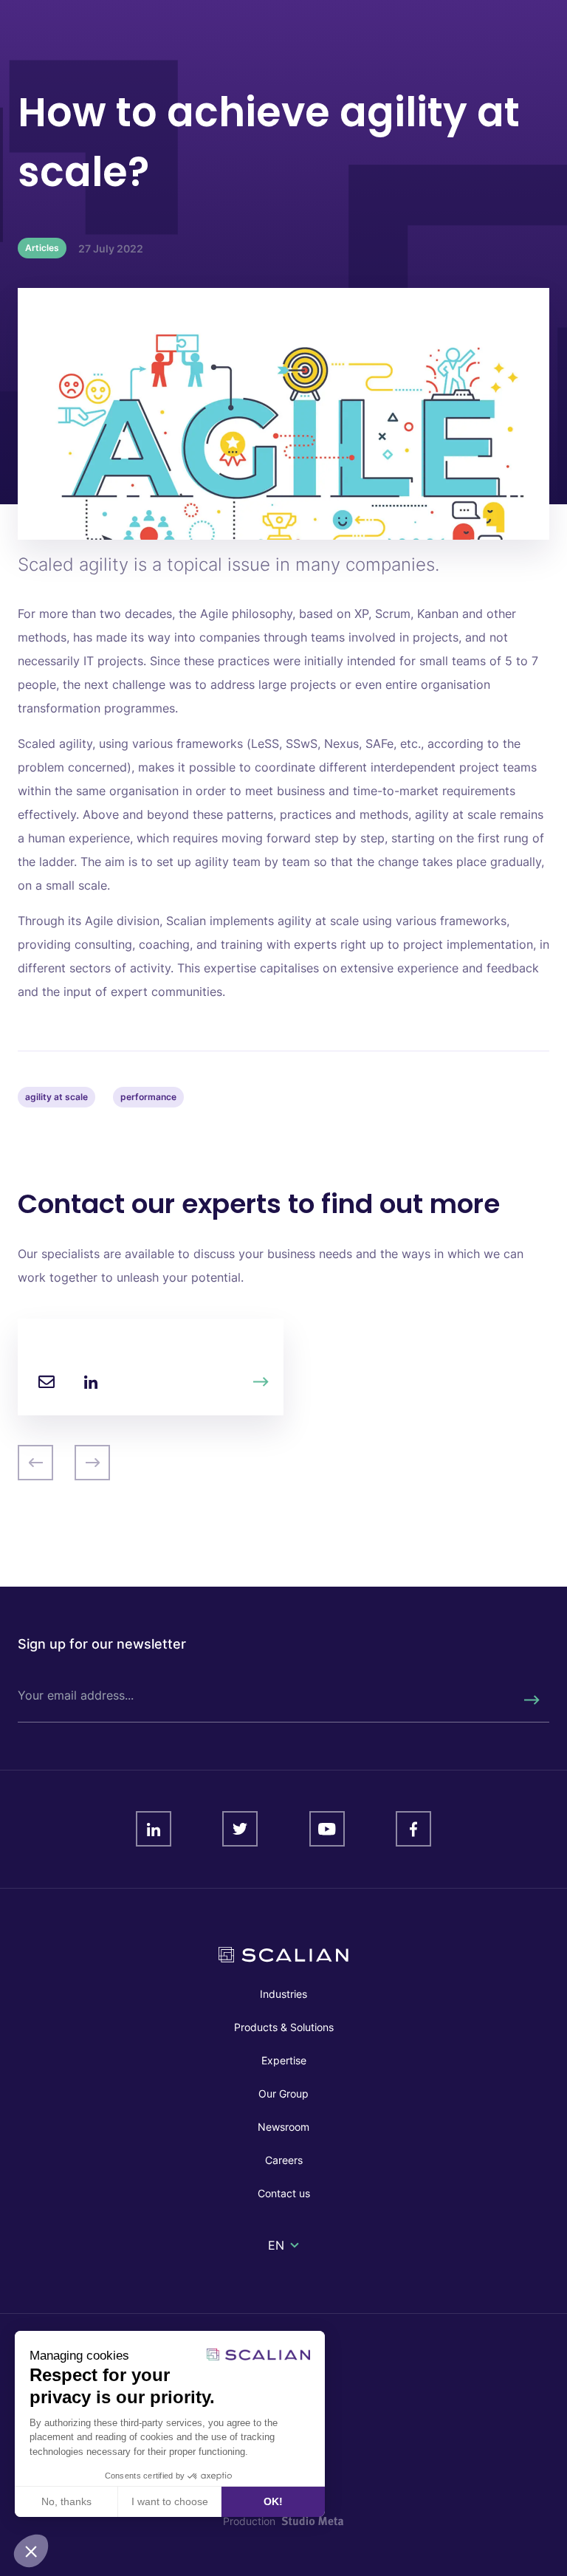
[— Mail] (47, 1382)
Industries (283, 1994)
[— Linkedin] (91, 1382)
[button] (31, 2551)
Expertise (284, 2060)
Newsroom (283, 2127)
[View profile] (261, 1382)
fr (275, 2263)
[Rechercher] (531, 1700)
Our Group (283, 2094)
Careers (284, 2160)
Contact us (284, 2193)
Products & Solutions (284, 2027)
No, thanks (66, 2501)
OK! (273, 2501)
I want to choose (170, 2501)
